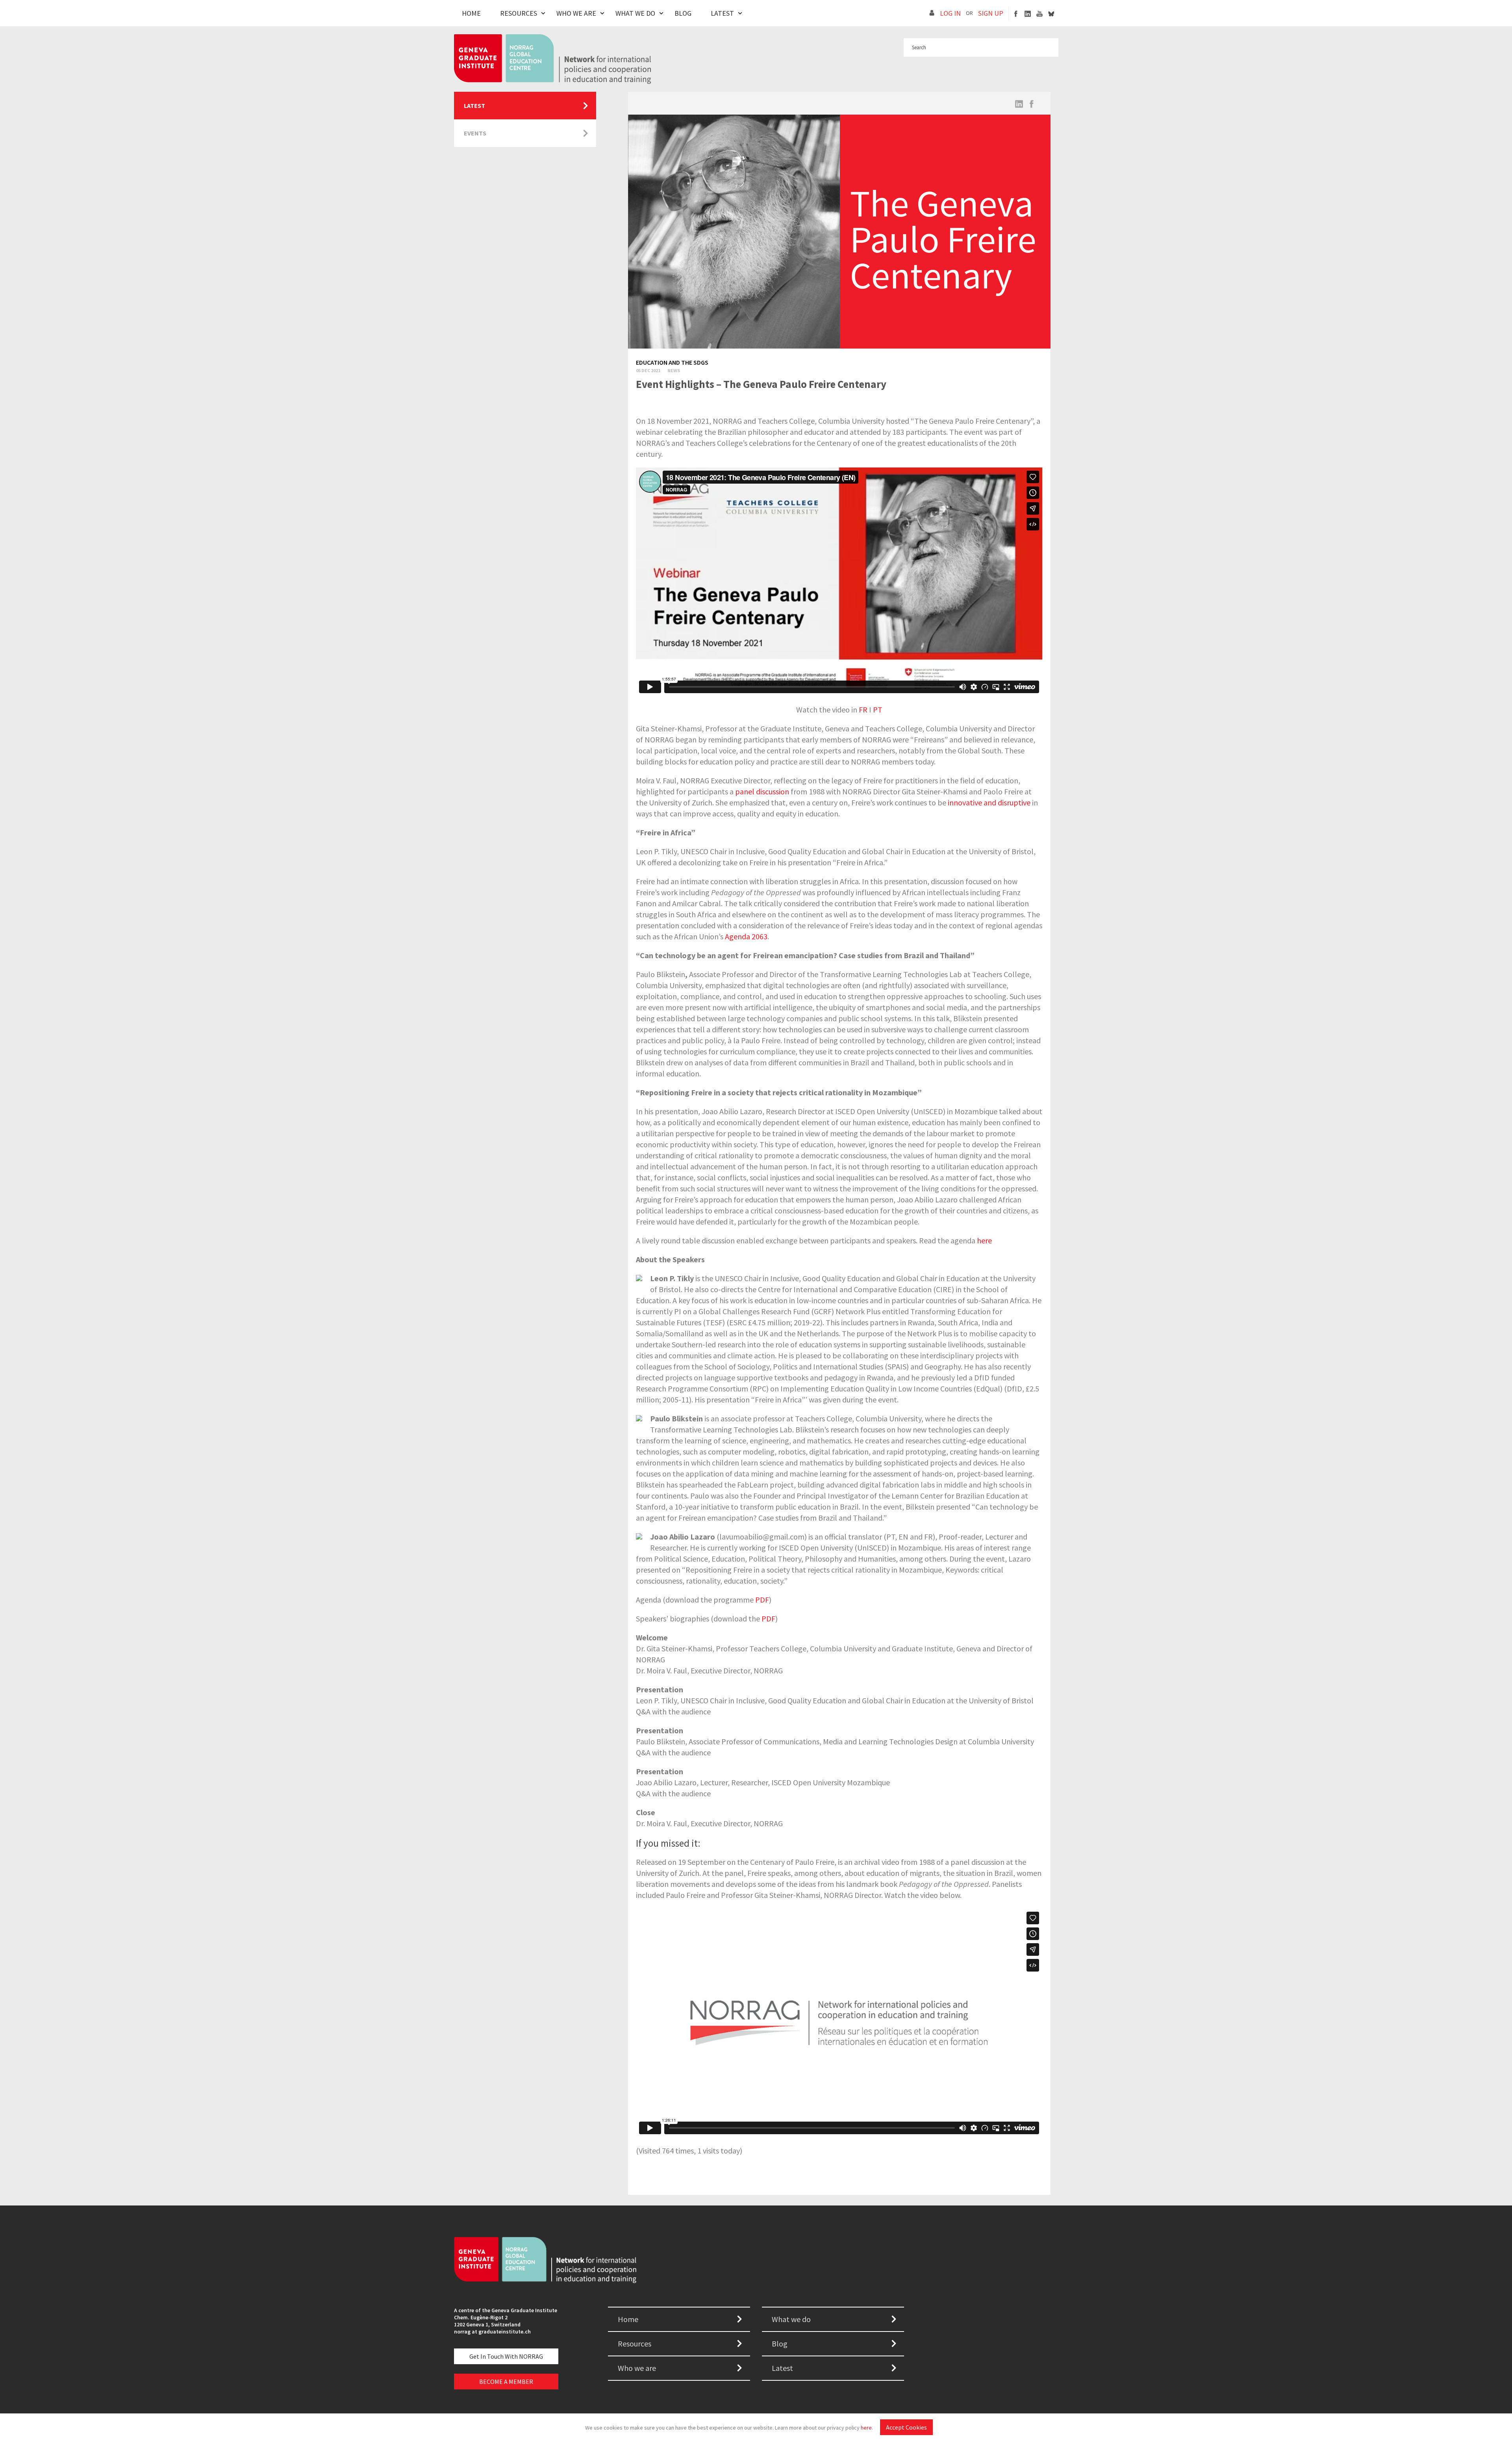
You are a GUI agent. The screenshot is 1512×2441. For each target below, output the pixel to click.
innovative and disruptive (989, 802)
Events (475, 133)
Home (471, 13)
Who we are (637, 2368)
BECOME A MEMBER (506, 2382)
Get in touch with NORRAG (506, 2356)
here (866, 2428)
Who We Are (576, 13)
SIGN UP (991, 13)
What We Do (635, 13)
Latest (722, 13)
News (674, 370)
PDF (762, 1600)
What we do (791, 2319)
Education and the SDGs (672, 362)
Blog (683, 13)
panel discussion (762, 791)
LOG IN (950, 13)
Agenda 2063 (746, 936)
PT (878, 709)
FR (863, 709)
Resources (519, 13)
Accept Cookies (906, 2427)
